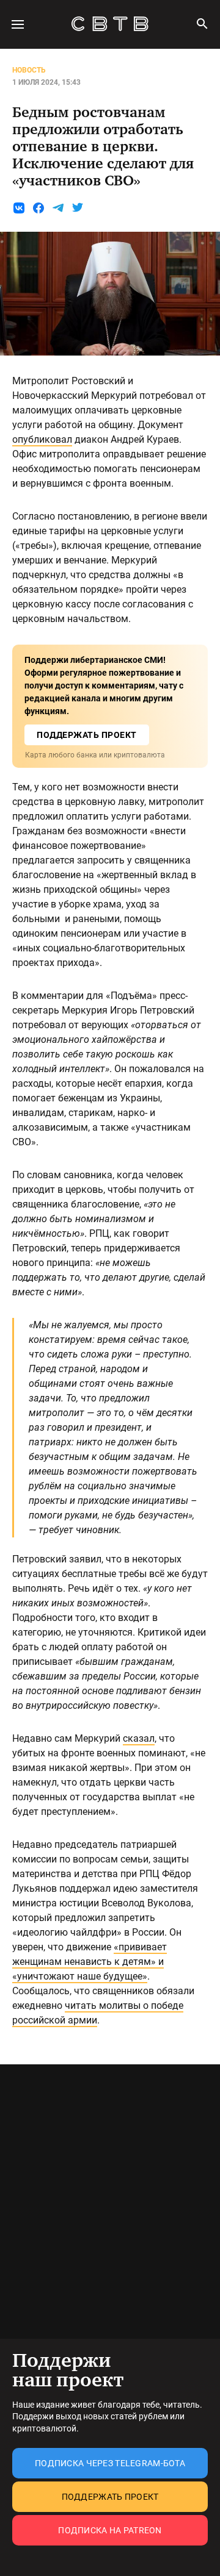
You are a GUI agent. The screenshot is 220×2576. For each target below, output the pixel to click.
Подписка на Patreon (110, 2530)
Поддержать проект (110, 2497)
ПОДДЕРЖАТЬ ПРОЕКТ (87, 735)
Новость (29, 70)
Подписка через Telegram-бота (110, 2463)
